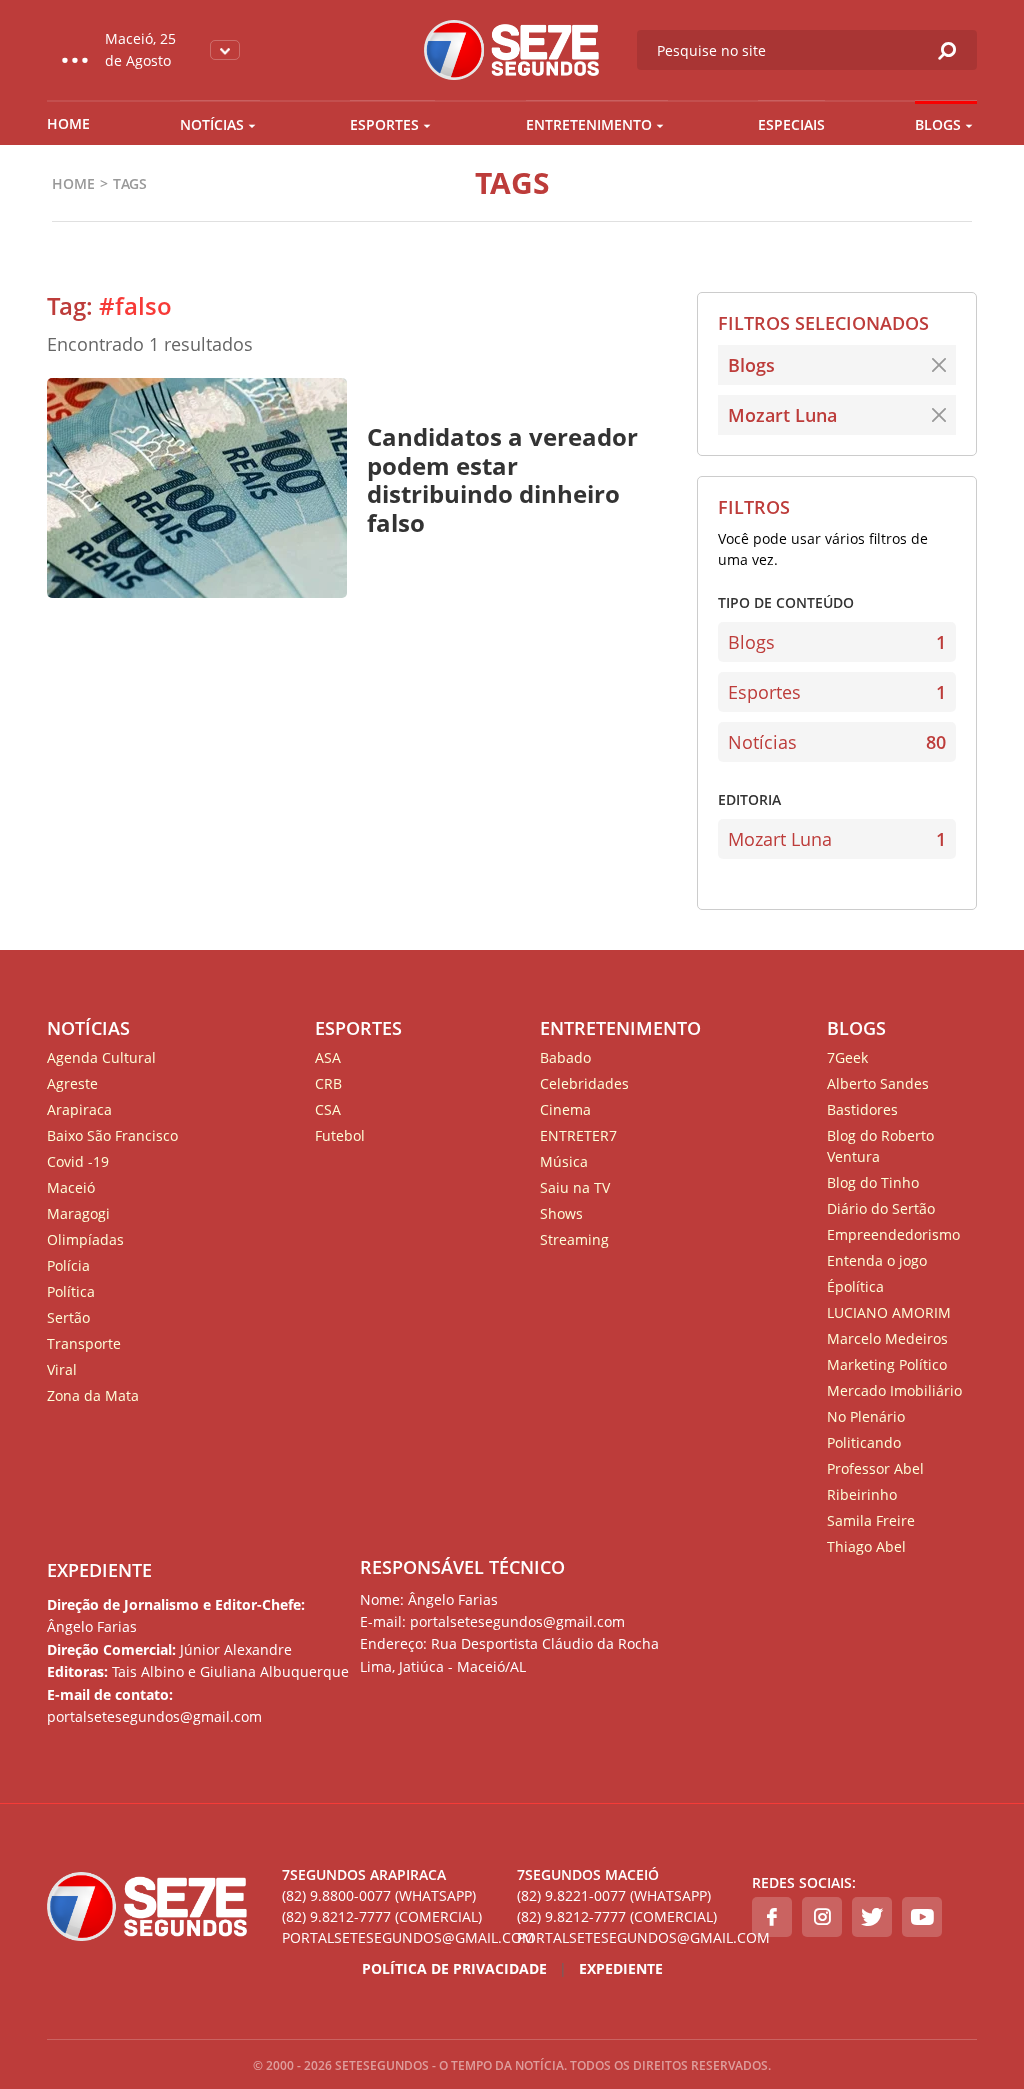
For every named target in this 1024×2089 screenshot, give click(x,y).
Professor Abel (875, 1468)
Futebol (340, 1135)
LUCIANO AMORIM (889, 1312)
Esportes (384, 124)
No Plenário (866, 1416)
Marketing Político (887, 1364)
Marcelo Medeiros (887, 1338)
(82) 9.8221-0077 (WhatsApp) (614, 1895)
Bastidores (862, 1109)
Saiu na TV (575, 1187)
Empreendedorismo (893, 1234)
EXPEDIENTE (99, 1570)
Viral (62, 1369)
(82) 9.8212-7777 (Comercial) (382, 1916)
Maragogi (78, 1213)
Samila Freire (871, 1520)
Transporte (84, 1343)
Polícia (68, 1265)
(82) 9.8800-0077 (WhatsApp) (379, 1895)
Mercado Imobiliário (894, 1390)
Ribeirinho (862, 1494)
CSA (328, 1109)
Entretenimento (589, 124)
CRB (328, 1083)
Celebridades (584, 1083)
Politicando (864, 1442)
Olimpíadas (85, 1239)
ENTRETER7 (578, 1135)
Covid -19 (78, 1161)
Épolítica (855, 1286)
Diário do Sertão (881, 1208)
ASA (328, 1057)
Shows (561, 1213)
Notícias (212, 124)
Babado (565, 1057)
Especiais (791, 124)
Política (71, 1291)
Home (68, 123)
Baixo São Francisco (112, 1135)
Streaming (574, 1239)
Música (564, 1161)
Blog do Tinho (873, 1182)
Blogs (938, 124)
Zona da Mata (93, 1395)
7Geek (847, 1057)
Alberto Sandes (878, 1083)
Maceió (71, 1187)
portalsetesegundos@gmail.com (394, 1937)
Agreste (72, 1083)
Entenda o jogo (877, 1260)
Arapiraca (79, 1109)
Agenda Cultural (101, 1057)
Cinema (565, 1109)
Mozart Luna (782, 415)
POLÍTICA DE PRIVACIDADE (454, 1968)
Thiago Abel (866, 1546)
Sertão (68, 1317)
